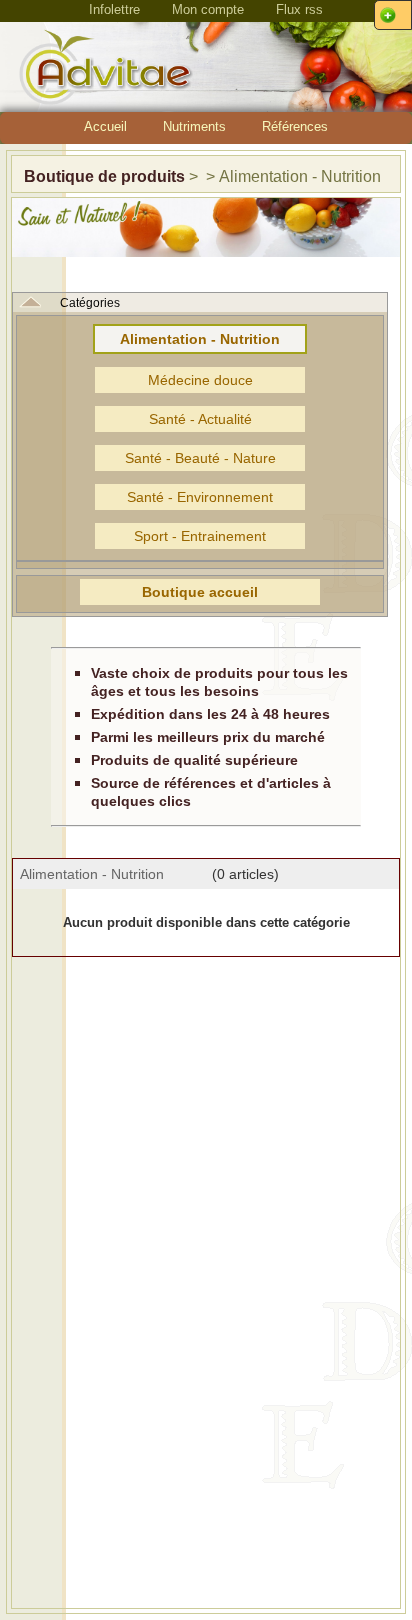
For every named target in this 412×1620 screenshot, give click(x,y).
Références (295, 126)
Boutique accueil (200, 592)
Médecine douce (200, 380)
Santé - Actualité (200, 419)
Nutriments (194, 126)
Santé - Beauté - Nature (200, 458)
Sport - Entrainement (200, 536)
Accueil (105, 126)
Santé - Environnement (200, 497)
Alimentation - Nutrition (200, 339)
